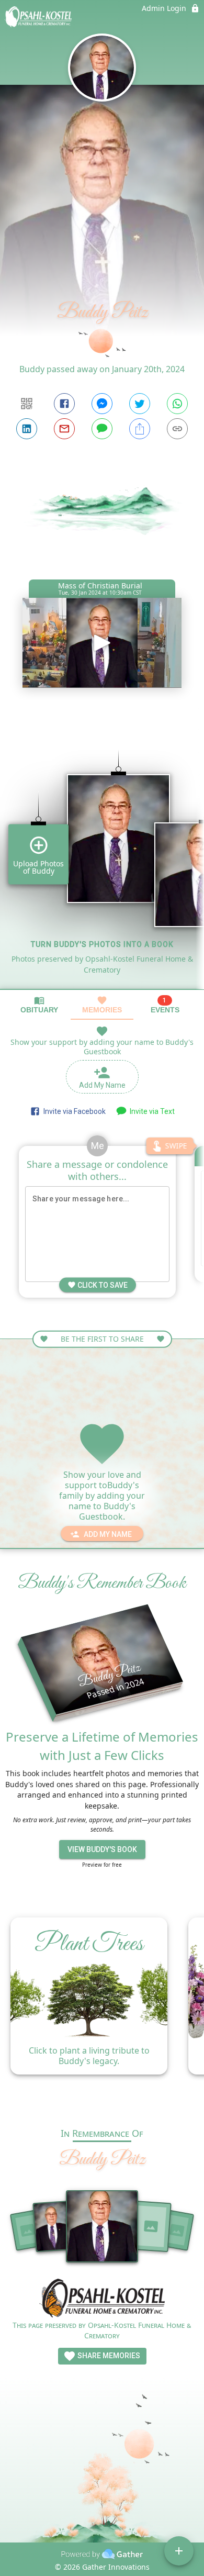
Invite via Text (151, 1111)
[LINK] (177, 429)
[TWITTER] (140, 404)
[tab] (39, 1005)
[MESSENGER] (102, 404)
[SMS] (102, 429)
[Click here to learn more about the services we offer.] (102, 2299)
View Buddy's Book (102, 1849)
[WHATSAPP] (177, 404)
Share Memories (108, 2356)
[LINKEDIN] (27, 429)
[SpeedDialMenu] (179, 2551)
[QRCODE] (27, 404)
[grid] (102, 852)
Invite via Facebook (73, 1111)
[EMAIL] (64, 429)
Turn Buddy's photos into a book (102, 944)
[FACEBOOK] (64, 404)
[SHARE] (140, 429)
